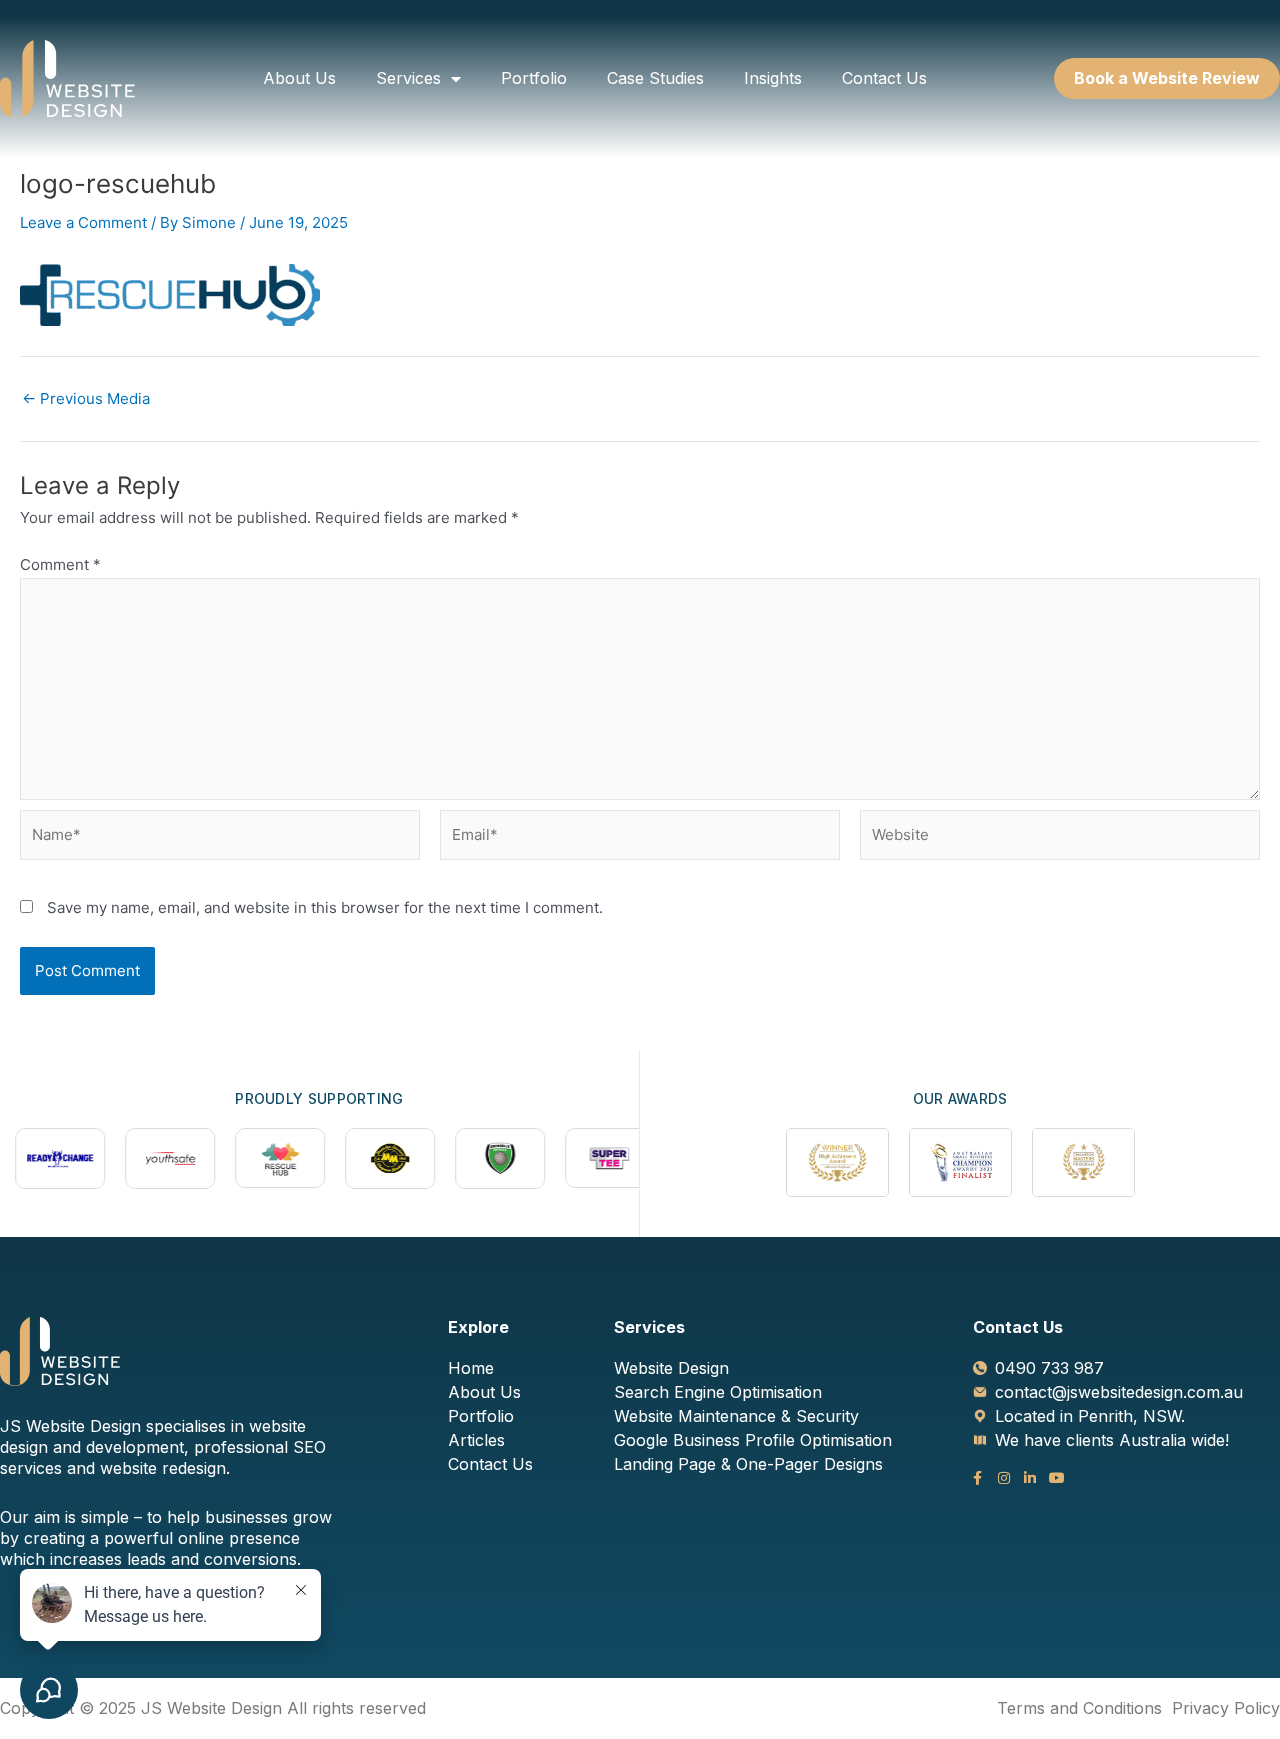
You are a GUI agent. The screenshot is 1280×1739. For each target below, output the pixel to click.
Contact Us (884, 78)
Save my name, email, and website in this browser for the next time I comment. (325, 907)
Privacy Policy (1226, 1708)
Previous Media (86, 398)
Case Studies (655, 78)
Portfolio (534, 78)
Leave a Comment (83, 222)
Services (408, 78)
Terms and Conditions (1079, 1708)
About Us (299, 78)
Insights (773, 78)
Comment (60, 564)
